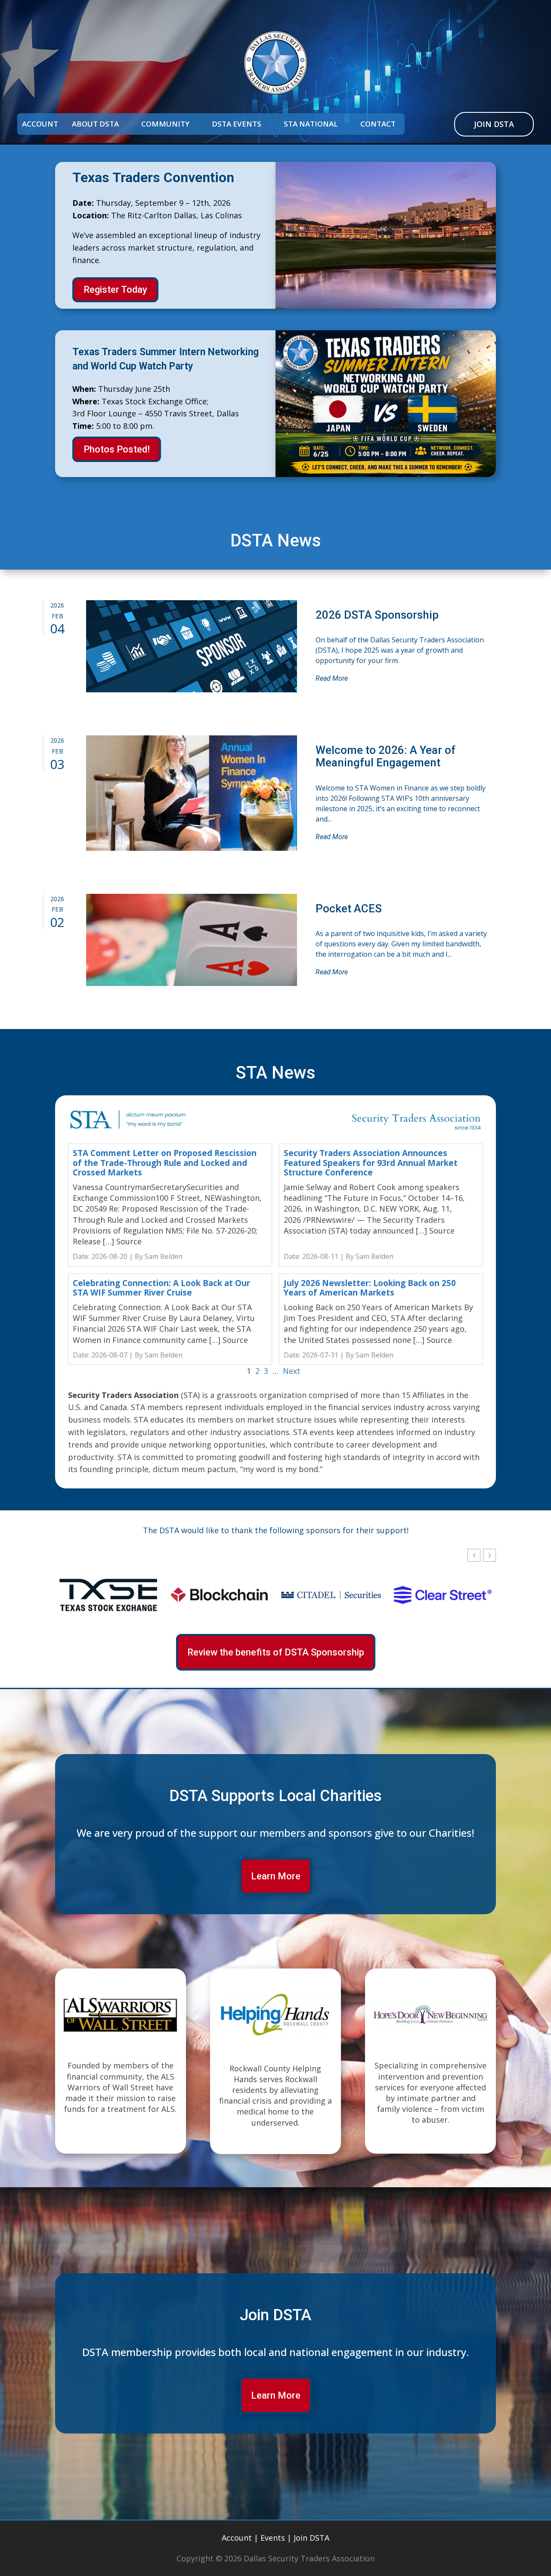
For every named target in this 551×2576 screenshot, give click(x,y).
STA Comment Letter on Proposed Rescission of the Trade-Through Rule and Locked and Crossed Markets (165, 1163)
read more (332, 678)
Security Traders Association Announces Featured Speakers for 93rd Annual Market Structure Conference (371, 1163)
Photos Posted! (117, 449)
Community (165, 125)
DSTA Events (237, 125)
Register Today (115, 290)
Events (273, 2538)
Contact (378, 125)
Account (40, 125)
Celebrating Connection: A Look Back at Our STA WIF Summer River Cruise (161, 1288)
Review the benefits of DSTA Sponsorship (276, 1652)
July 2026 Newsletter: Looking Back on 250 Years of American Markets (370, 1288)
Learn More (276, 1876)
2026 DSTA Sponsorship (377, 615)
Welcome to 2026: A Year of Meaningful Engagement (385, 756)
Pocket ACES (349, 908)
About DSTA (95, 125)
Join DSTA (494, 124)
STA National (311, 125)
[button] (489, 1555)
